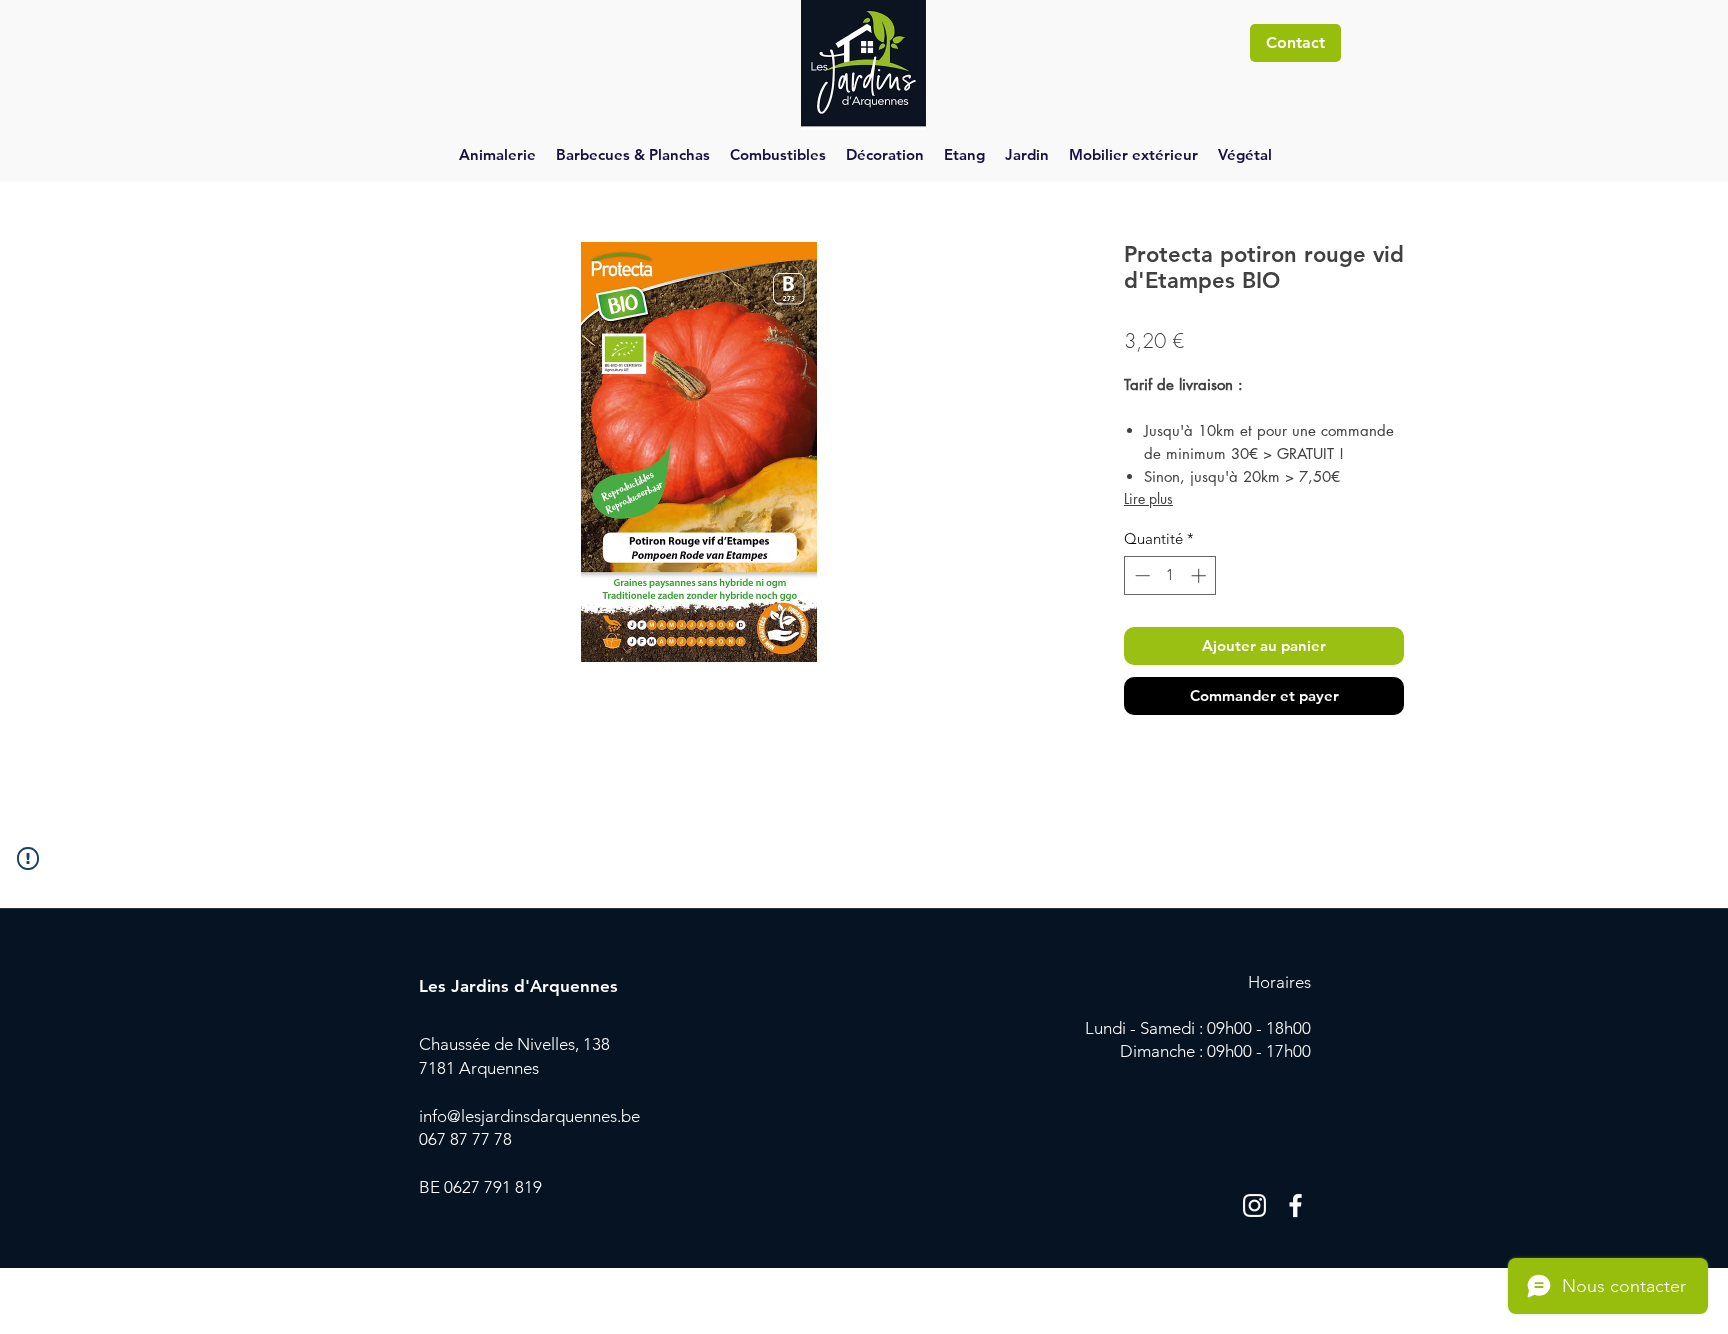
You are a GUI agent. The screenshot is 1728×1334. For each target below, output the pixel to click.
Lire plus (1148, 498)
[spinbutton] (1170, 575)
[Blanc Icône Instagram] (1254, 1205)
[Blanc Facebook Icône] (1295, 1205)
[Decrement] (1140, 575)
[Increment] (1200, 575)
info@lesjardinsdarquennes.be (529, 1116)
